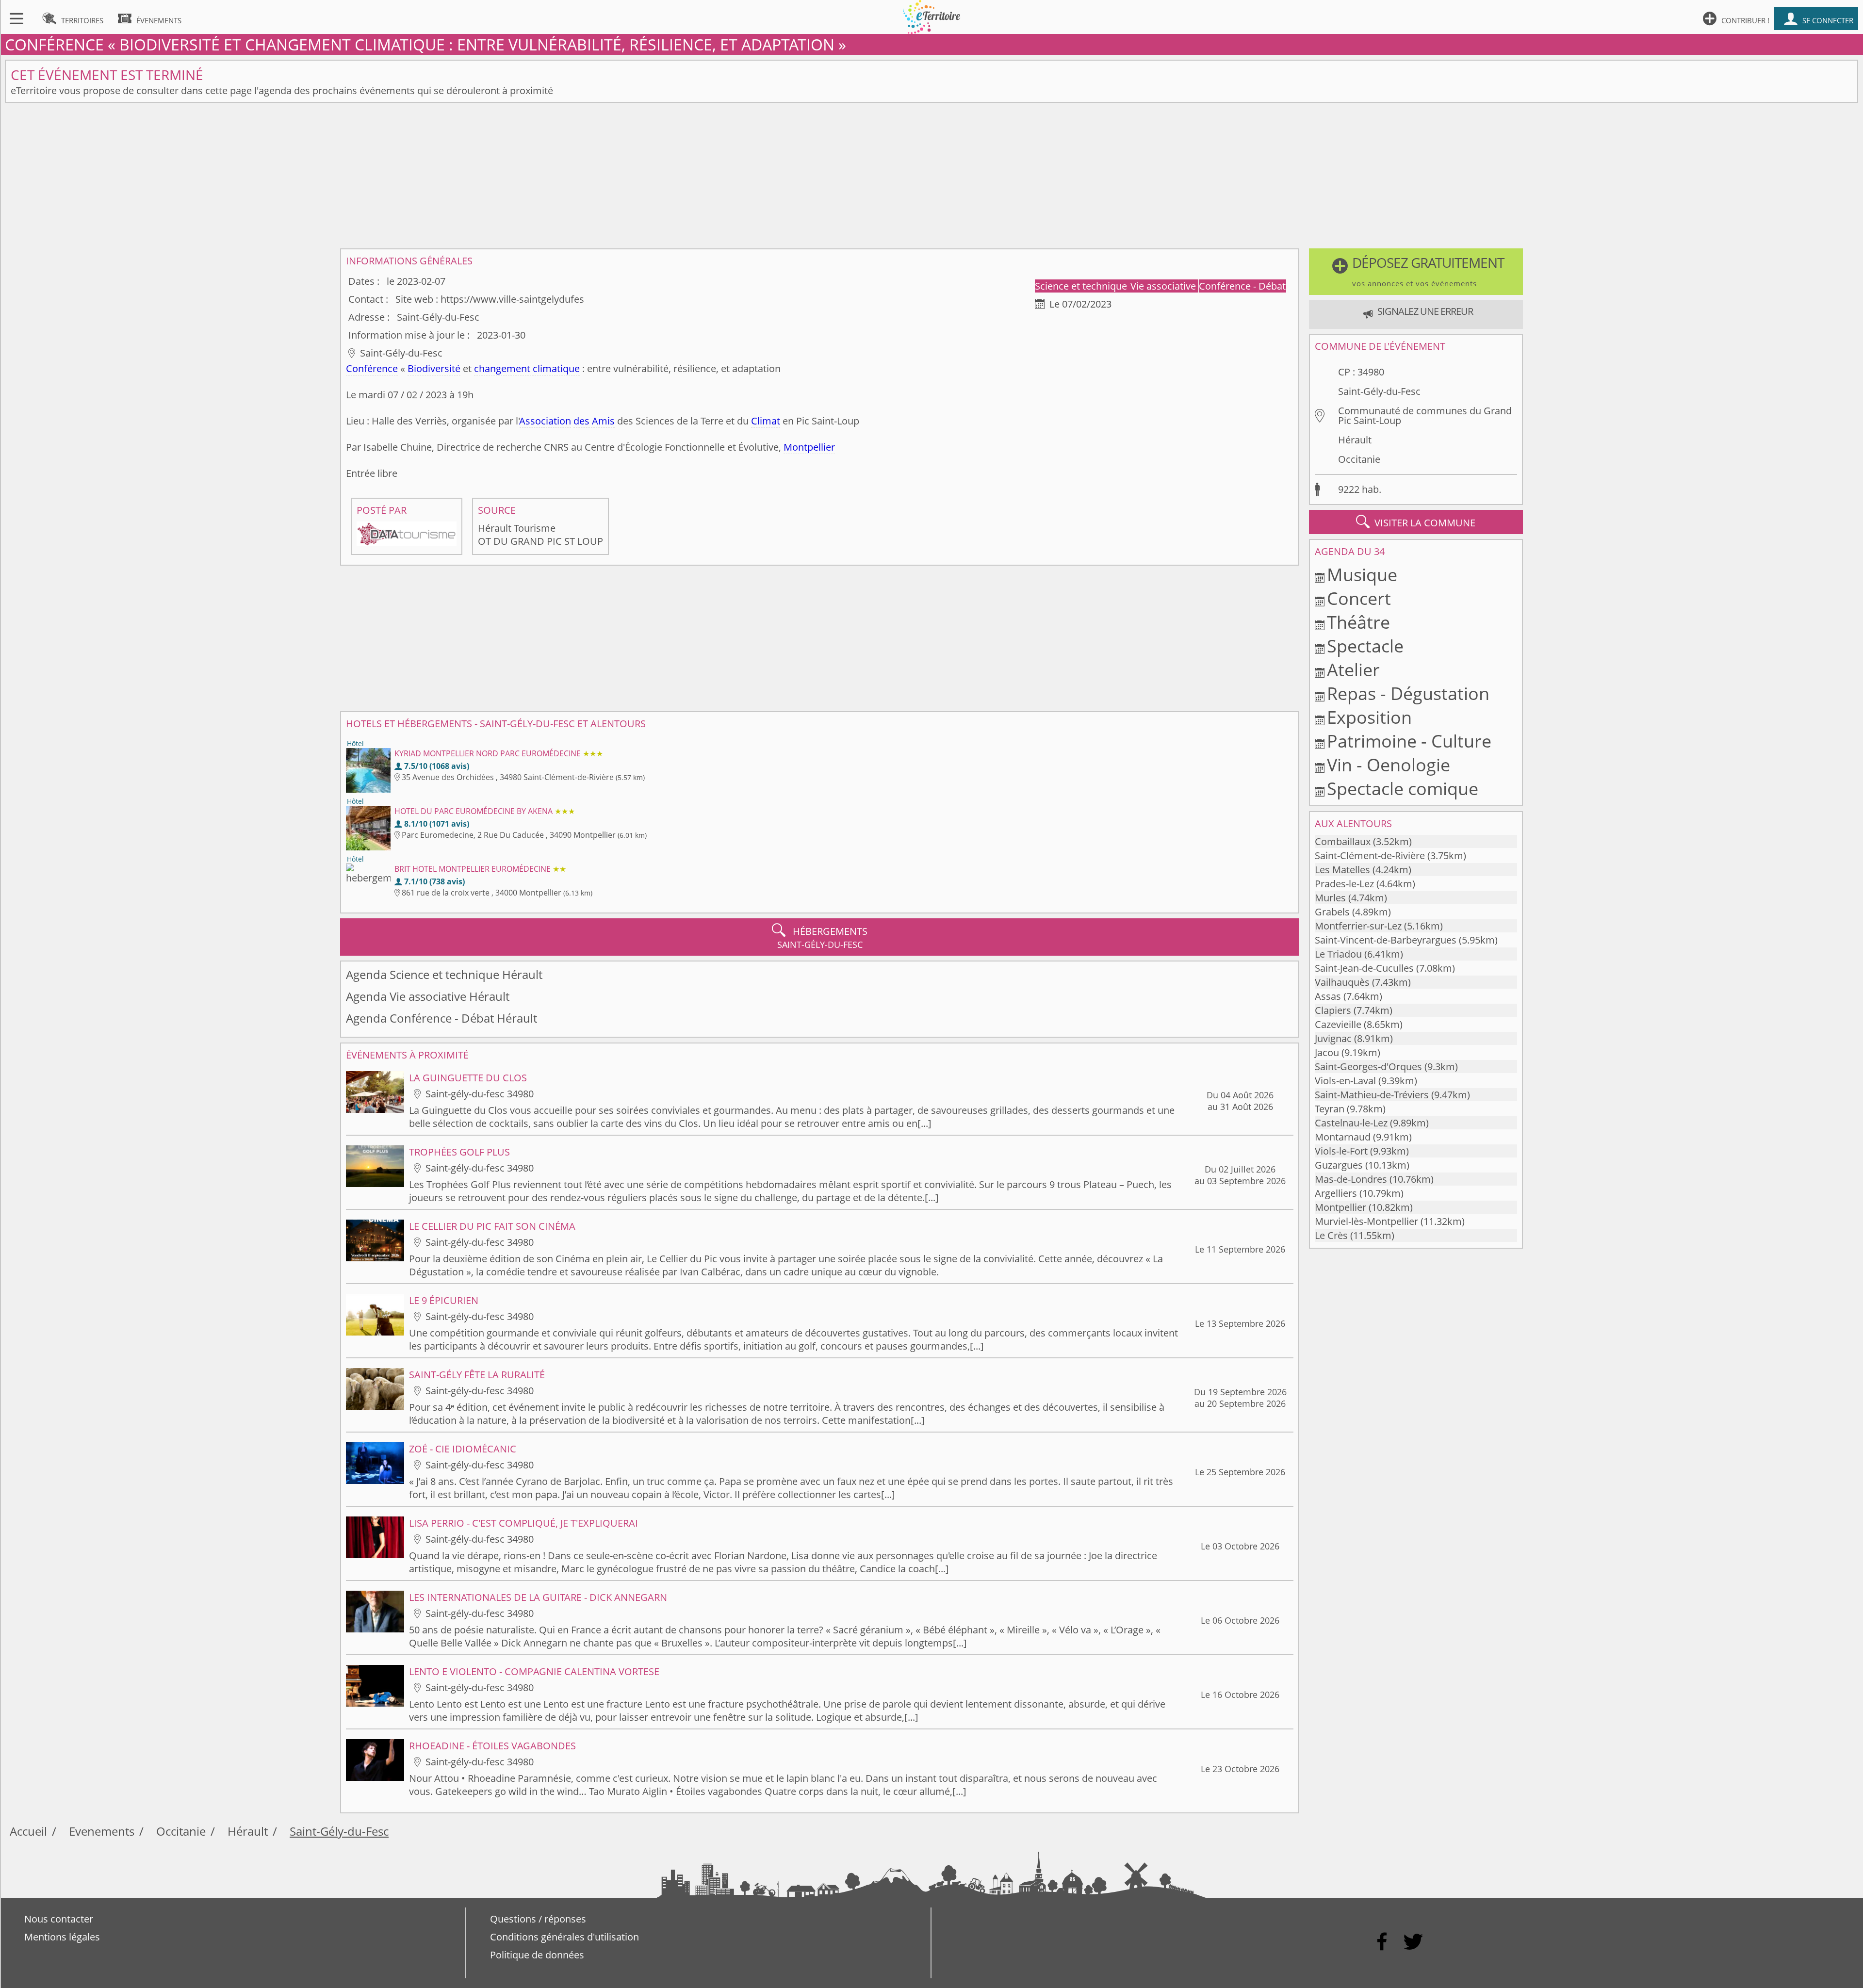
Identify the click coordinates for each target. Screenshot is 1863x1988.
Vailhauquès (1342, 982)
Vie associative (1164, 286)
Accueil (28, 1831)
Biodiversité (434, 368)
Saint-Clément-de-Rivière (1370, 855)
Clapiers (1333, 1010)
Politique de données (537, 1955)
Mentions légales (62, 1937)
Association (545, 421)
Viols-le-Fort (1341, 1151)
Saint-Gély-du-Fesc (1379, 391)
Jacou (1327, 1052)
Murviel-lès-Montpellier (1366, 1221)
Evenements (102, 1831)
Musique (1362, 575)
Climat (766, 421)
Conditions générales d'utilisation (564, 1937)
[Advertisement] (931, 176)
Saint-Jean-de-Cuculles (1364, 968)
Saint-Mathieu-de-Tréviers (1372, 1095)
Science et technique (1082, 286)
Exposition (1369, 717)
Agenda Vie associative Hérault (428, 996)
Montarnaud (1343, 1137)
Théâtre (1358, 622)
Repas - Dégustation (1408, 693)
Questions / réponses (538, 1919)
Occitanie (1359, 459)
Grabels (1332, 912)
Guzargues (1339, 1165)
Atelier (1353, 670)
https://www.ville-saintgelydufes (512, 299)
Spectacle (1365, 646)
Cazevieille (1338, 1024)
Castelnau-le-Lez (1351, 1123)
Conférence (372, 368)
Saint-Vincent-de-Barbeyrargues (1386, 940)
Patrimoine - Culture (1409, 741)
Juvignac (1333, 1038)
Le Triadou (1338, 954)
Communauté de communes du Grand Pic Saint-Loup (1425, 416)
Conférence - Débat (1242, 286)
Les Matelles (1342, 870)
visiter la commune (1416, 522)
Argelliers (1336, 1193)
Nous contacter (59, 1919)
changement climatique (527, 368)
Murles (1330, 898)
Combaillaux (1343, 841)
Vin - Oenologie (1389, 765)
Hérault (1355, 440)
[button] (1416, 272)
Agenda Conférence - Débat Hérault (441, 1018)
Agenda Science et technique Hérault (444, 974)
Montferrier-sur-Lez (1358, 926)
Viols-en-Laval (1345, 1081)
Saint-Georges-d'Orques (1368, 1067)
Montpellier (809, 447)
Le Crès (1331, 1235)
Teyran (1330, 1109)
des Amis (594, 421)
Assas (1328, 996)
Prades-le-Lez (1344, 884)
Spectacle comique (1403, 789)
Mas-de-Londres (1351, 1179)
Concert (1359, 598)
